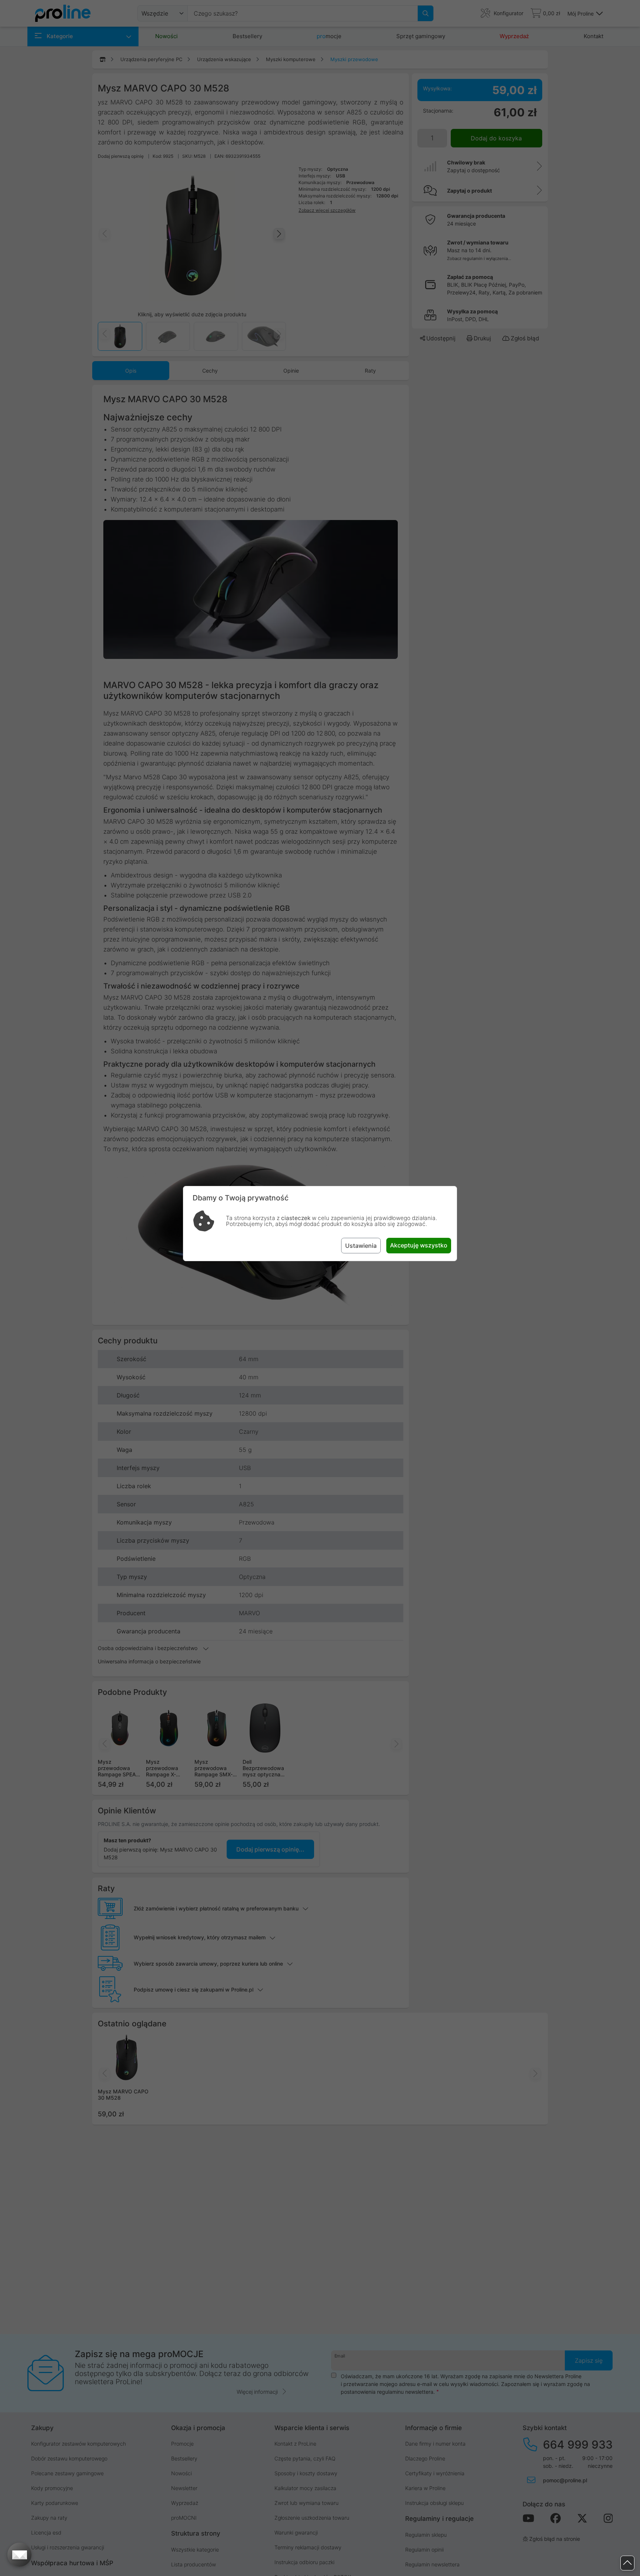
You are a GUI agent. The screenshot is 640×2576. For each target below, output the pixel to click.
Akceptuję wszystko (419, 1245)
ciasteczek (296, 1218)
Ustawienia (361, 1246)
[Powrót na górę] (627, 2563)
